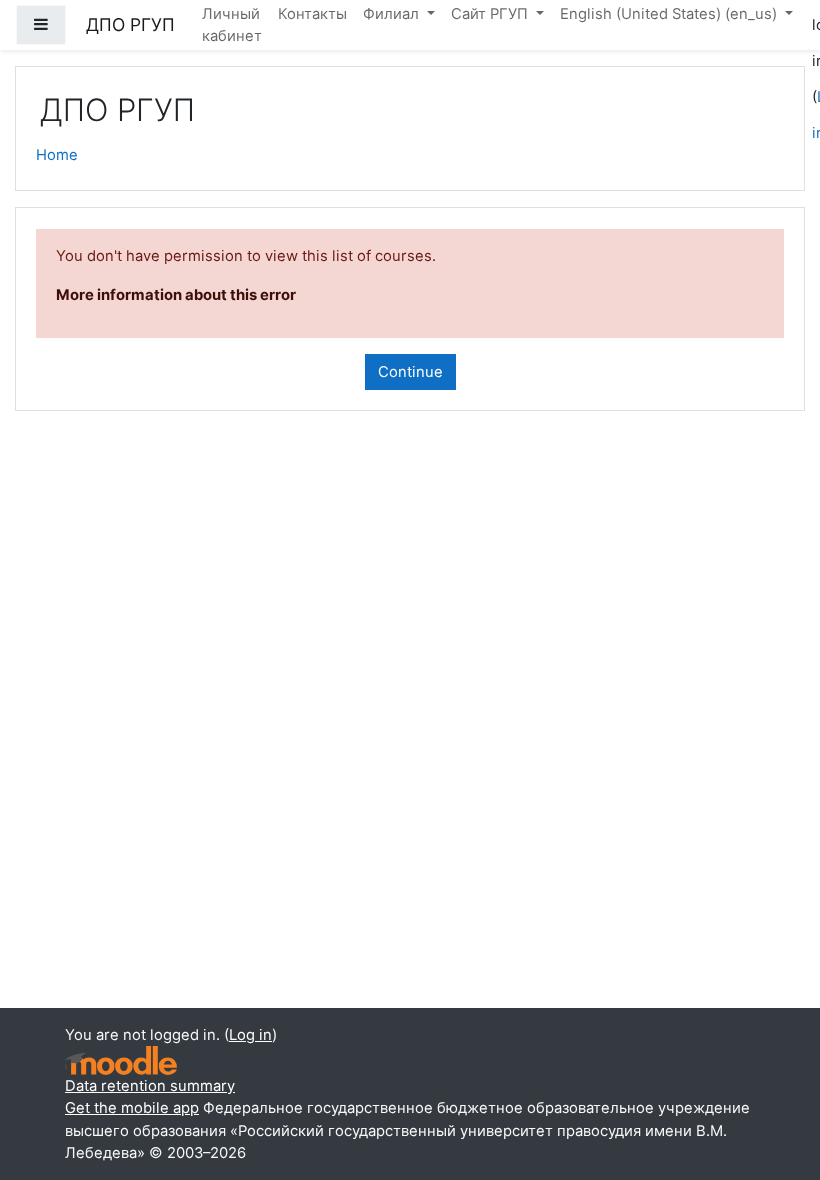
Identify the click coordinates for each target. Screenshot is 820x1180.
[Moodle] (121, 1060)
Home (57, 155)
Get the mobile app (132, 1108)
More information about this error (176, 295)
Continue (410, 372)
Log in (250, 1035)
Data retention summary (150, 1086)
